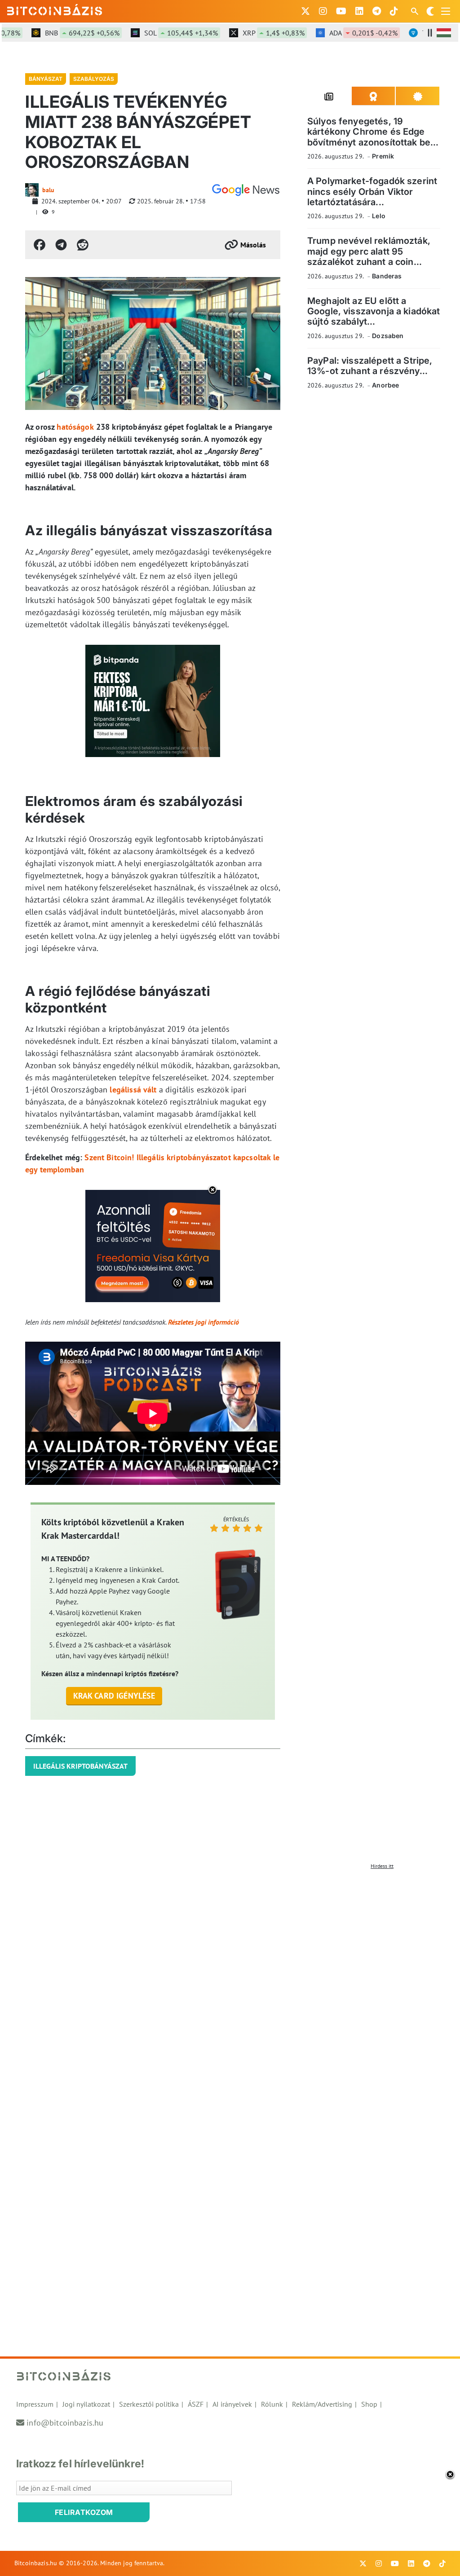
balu (48, 190)
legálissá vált (133, 1090)
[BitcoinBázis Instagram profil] (323, 11)
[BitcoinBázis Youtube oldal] (341, 11)
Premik (383, 156)
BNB (62, 33)
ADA (343, 33)
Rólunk (272, 2404)
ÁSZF (196, 2404)
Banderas (387, 276)
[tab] (330, 96)
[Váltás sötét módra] (430, 11)
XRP (253, 33)
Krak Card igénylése (114, 1696)
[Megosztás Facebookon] (40, 245)
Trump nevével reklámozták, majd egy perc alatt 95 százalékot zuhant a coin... (369, 251)
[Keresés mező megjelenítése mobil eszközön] (416, 11)
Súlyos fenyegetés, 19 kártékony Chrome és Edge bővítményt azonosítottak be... (373, 132)
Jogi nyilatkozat (86, 2404)
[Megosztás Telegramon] (61, 245)
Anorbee (385, 385)
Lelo (379, 216)
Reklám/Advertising (322, 2404)
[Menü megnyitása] (446, 11)
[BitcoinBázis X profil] (305, 11)
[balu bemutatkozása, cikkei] (32, 190)
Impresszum (35, 2404)
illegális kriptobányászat (80, 1766)
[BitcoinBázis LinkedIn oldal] (359, 11)
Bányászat (46, 79)
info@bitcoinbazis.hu (65, 2423)
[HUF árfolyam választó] (444, 33)
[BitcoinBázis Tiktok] (394, 11)
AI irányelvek (232, 2404)
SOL (160, 33)
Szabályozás (94, 79)
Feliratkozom (84, 2512)
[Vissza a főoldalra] (55, 9)
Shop (369, 2404)
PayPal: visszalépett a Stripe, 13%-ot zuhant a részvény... (370, 366)
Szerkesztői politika (149, 2404)
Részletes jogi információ (203, 1322)
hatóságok (75, 427)
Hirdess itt (382, 1866)
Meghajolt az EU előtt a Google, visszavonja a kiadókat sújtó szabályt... (374, 311)
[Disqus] (230, 1986)
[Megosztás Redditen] (83, 245)
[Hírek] (246, 190)
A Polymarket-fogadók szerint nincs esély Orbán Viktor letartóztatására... (372, 192)
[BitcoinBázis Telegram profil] (377, 11)
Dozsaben (388, 336)
